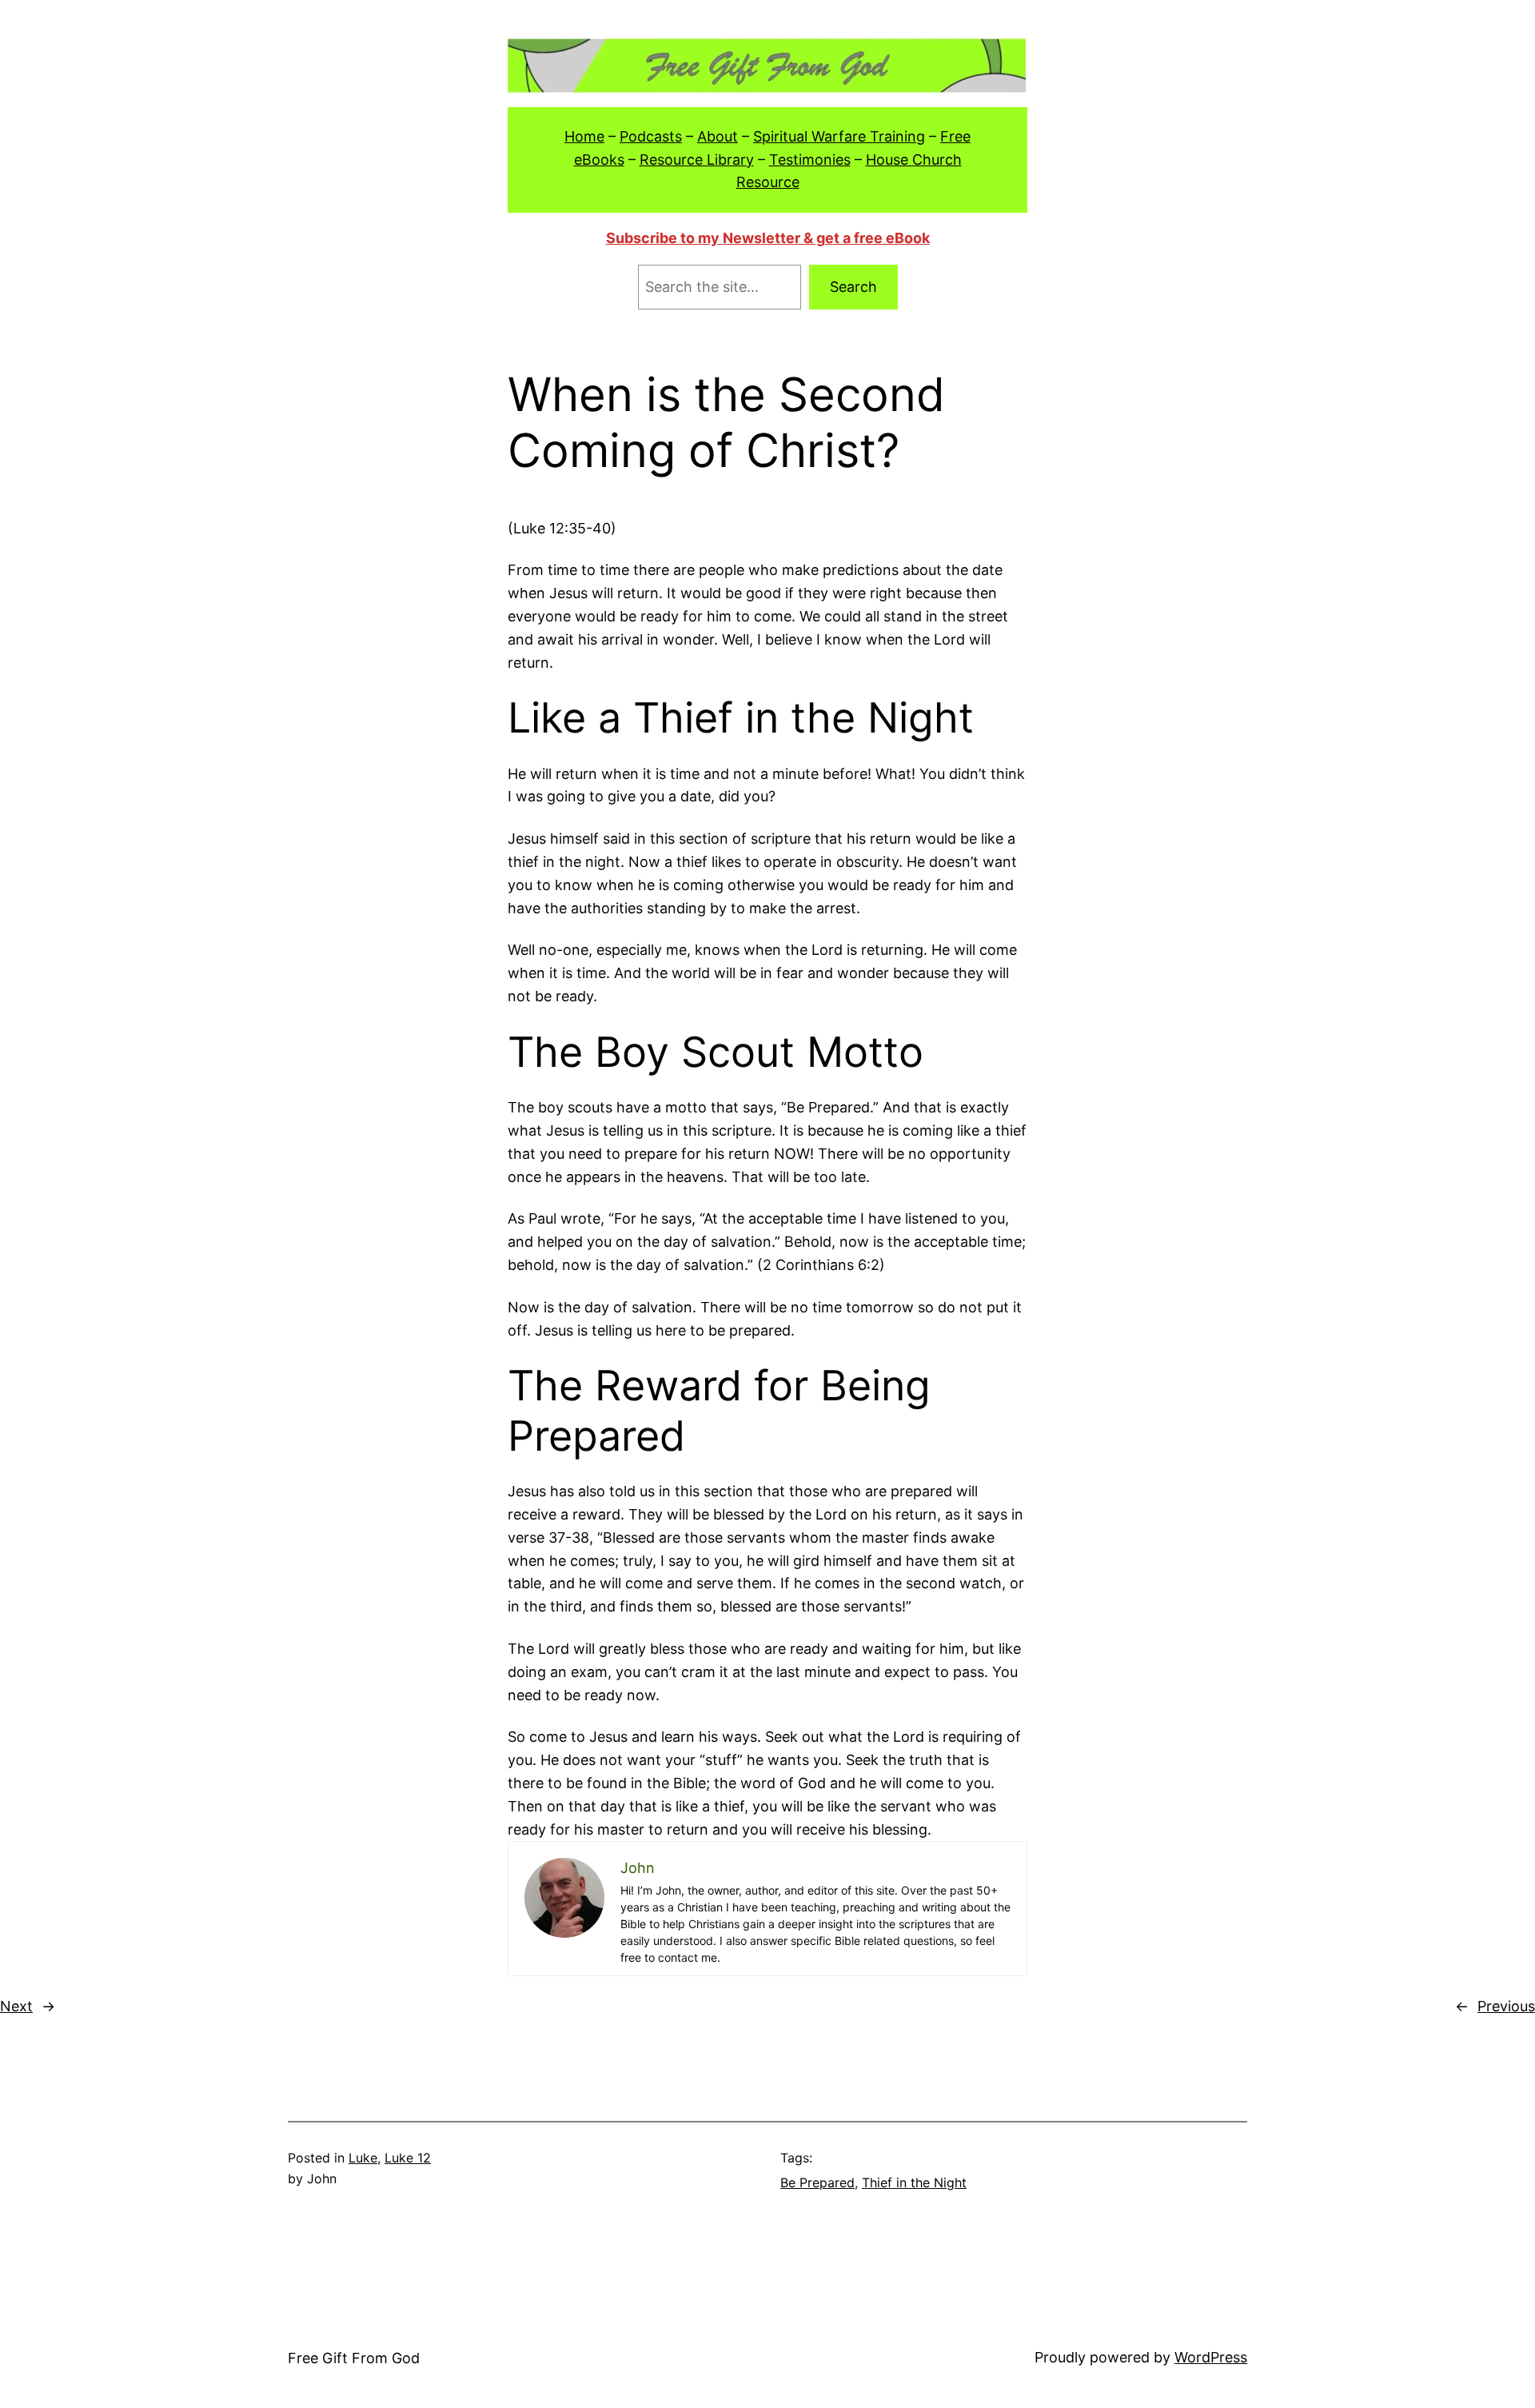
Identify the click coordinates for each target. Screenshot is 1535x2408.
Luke (363, 2158)
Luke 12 (408, 2158)
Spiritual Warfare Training (839, 136)
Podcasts (651, 136)
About (718, 136)
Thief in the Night (914, 2182)
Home (584, 136)
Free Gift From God (354, 2358)
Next (16, 2006)
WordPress (1211, 2357)
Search (853, 287)
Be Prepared (817, 2182)
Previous (1506, 2006)
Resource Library (697, 160)
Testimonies (810, 160)
